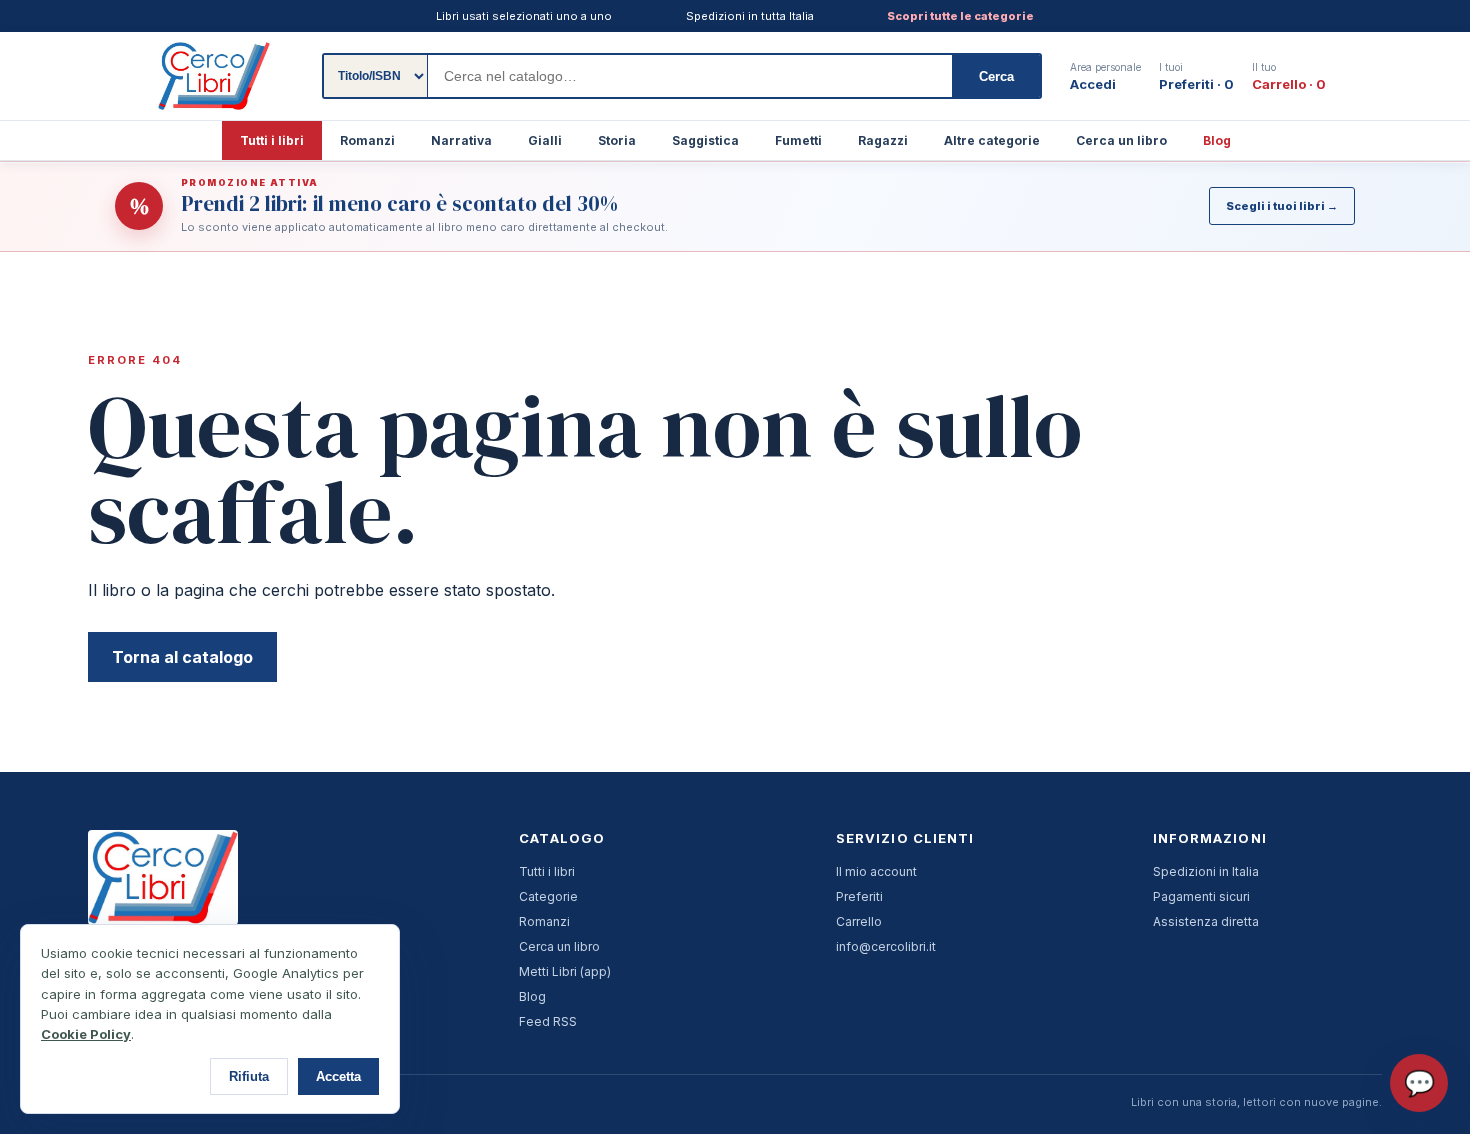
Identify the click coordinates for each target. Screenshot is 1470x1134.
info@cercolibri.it (886, 946)
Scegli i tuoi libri (1282, 206)
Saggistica (705, 140)
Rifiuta (249, 1076)
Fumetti (798, 140)
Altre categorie (992, 140)
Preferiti (859, 896)
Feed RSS (548, 1021)
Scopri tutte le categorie (960, 16)
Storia (617, 140)
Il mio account (876, 871)
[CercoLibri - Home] (214, 76)
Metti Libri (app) (565, 971)
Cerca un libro (1121, 140)
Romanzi (367, 140)
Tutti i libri (272, 140)
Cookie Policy (86, 1034)
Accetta (338, 1076)
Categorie (548, 896)
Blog (1217, 140)
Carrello (859, 921)
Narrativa (461, 140)
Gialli (545, 140)
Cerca (996, 76)
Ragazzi (883, 140)
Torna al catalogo (182, 657)
